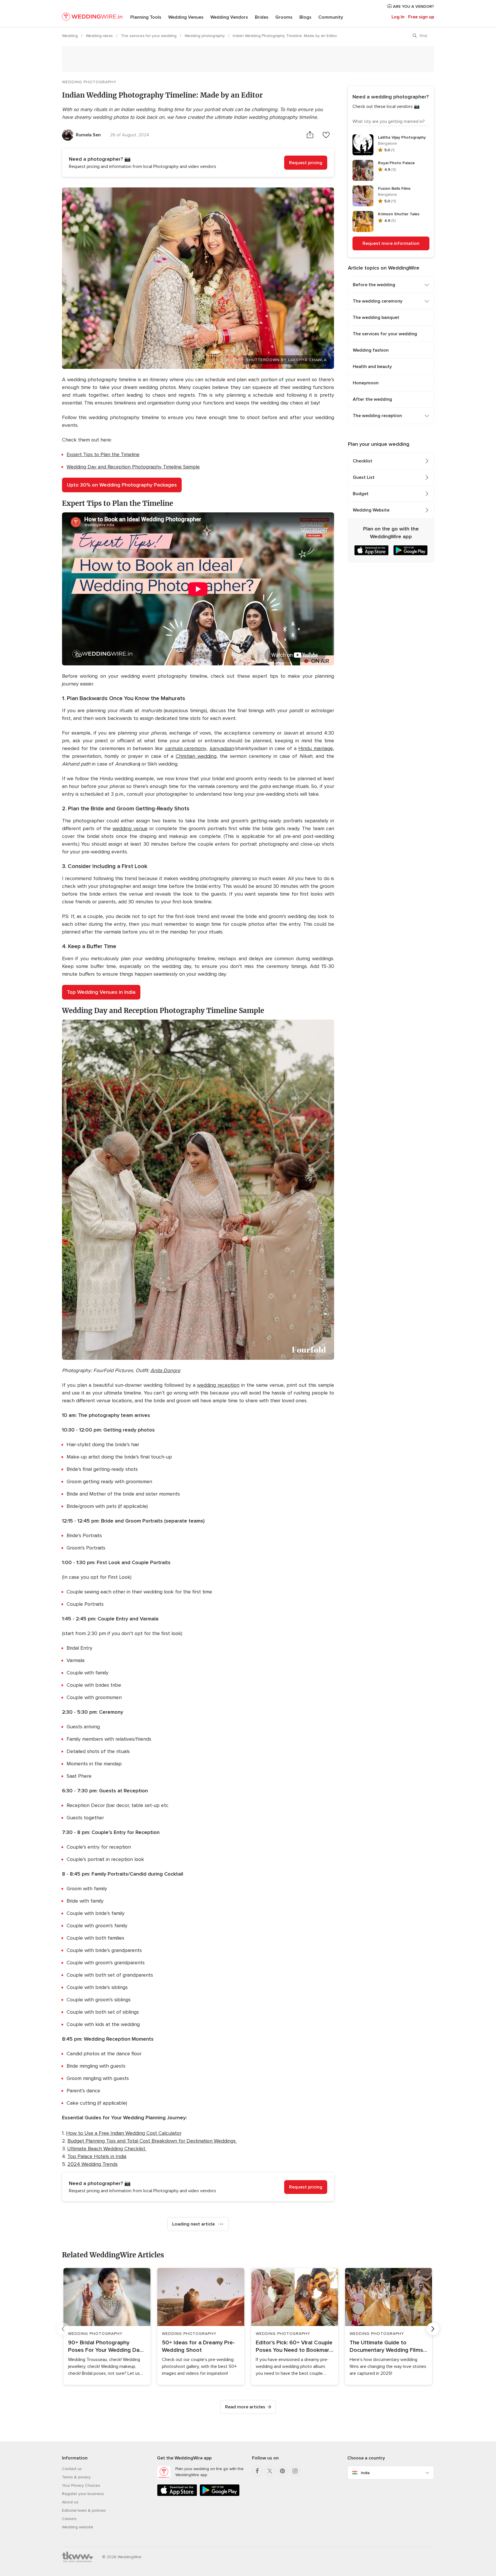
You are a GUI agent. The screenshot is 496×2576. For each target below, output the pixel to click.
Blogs (305, 17)
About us (70, 2502)
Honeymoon (366, 383)
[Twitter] (270, 2471)
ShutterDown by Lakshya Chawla (286, 360)
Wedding (70, 36)
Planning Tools (146, 17)
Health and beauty (372, 367)
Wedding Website (371, 510)
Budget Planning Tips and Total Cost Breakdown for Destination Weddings (152, 2141)
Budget (361, 494)
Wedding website (78, 2527)
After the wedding (372, 399)
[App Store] (177, 2495)
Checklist (363, 461)
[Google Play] (220, 2495)
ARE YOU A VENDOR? (413, 6)
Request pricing (306, 163)
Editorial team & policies (84, 2510)
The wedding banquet (376, 317)
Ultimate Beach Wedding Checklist (107, 2149)
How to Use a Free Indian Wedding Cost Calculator (124, 2133)
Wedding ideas (100, 36)
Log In (398, 17)
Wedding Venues (186, 17)
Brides (262, 17)
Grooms (284, 17)
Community (331, 17)
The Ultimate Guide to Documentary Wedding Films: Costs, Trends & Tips (387, 2347)
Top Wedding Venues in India (101, 992)
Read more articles (245, 2407)
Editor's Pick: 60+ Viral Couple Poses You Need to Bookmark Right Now (294, 2347)
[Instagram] (295, 2471)
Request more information (391, 243)
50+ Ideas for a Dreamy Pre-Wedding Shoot (198, 2346)
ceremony (186, 748)
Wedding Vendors (229, 17)
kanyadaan (222, 748)
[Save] (326, 135)
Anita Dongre (165, 1370)
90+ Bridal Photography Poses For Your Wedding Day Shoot (105, 2347)
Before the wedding (374, 285)
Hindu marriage (316, 748)
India (365, 2473)
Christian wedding (196, 756)
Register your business (83, 2494)
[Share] (310, 135)
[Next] (433, 2329)
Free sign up (421, 17)
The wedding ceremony (378, 301)
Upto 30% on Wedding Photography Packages (122, 485)
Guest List (364, 477)
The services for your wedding (149, 36)
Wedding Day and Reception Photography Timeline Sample (133, 467)
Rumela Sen (88, 135)
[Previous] (63, 2329)
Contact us (72, 2469)
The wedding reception (377, 416)
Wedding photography (205, 36)
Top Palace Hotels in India (97, 2156)
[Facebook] (257, 2471)
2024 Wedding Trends (93, 2164)
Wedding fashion (371, 350)
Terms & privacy (76, 2477)
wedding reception (218, 1385)
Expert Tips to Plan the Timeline (103, 454)
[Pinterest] (282, 2471)
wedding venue (130, 828)
